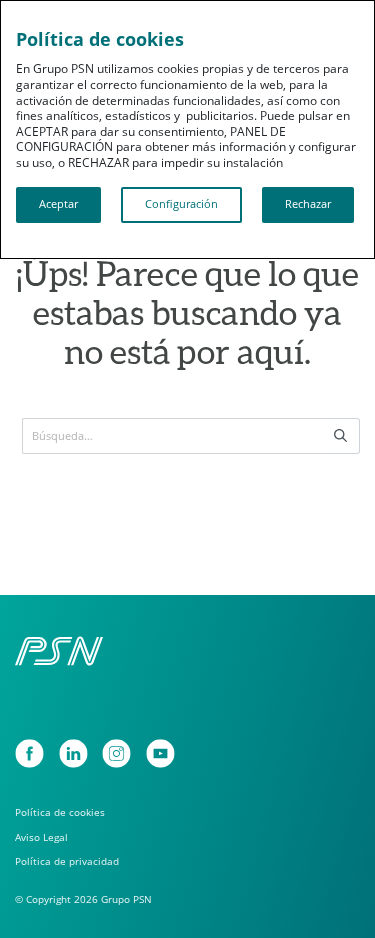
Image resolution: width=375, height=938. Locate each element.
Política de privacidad (67, 861)
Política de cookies (60, 812)
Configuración (181, 204)
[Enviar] (340, 436)
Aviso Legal (41, 837)
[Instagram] (116, 753)
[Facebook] (29, 753)
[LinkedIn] (73, 753)
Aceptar (58, 204)
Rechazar (308, 204)
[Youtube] (160, 753)
